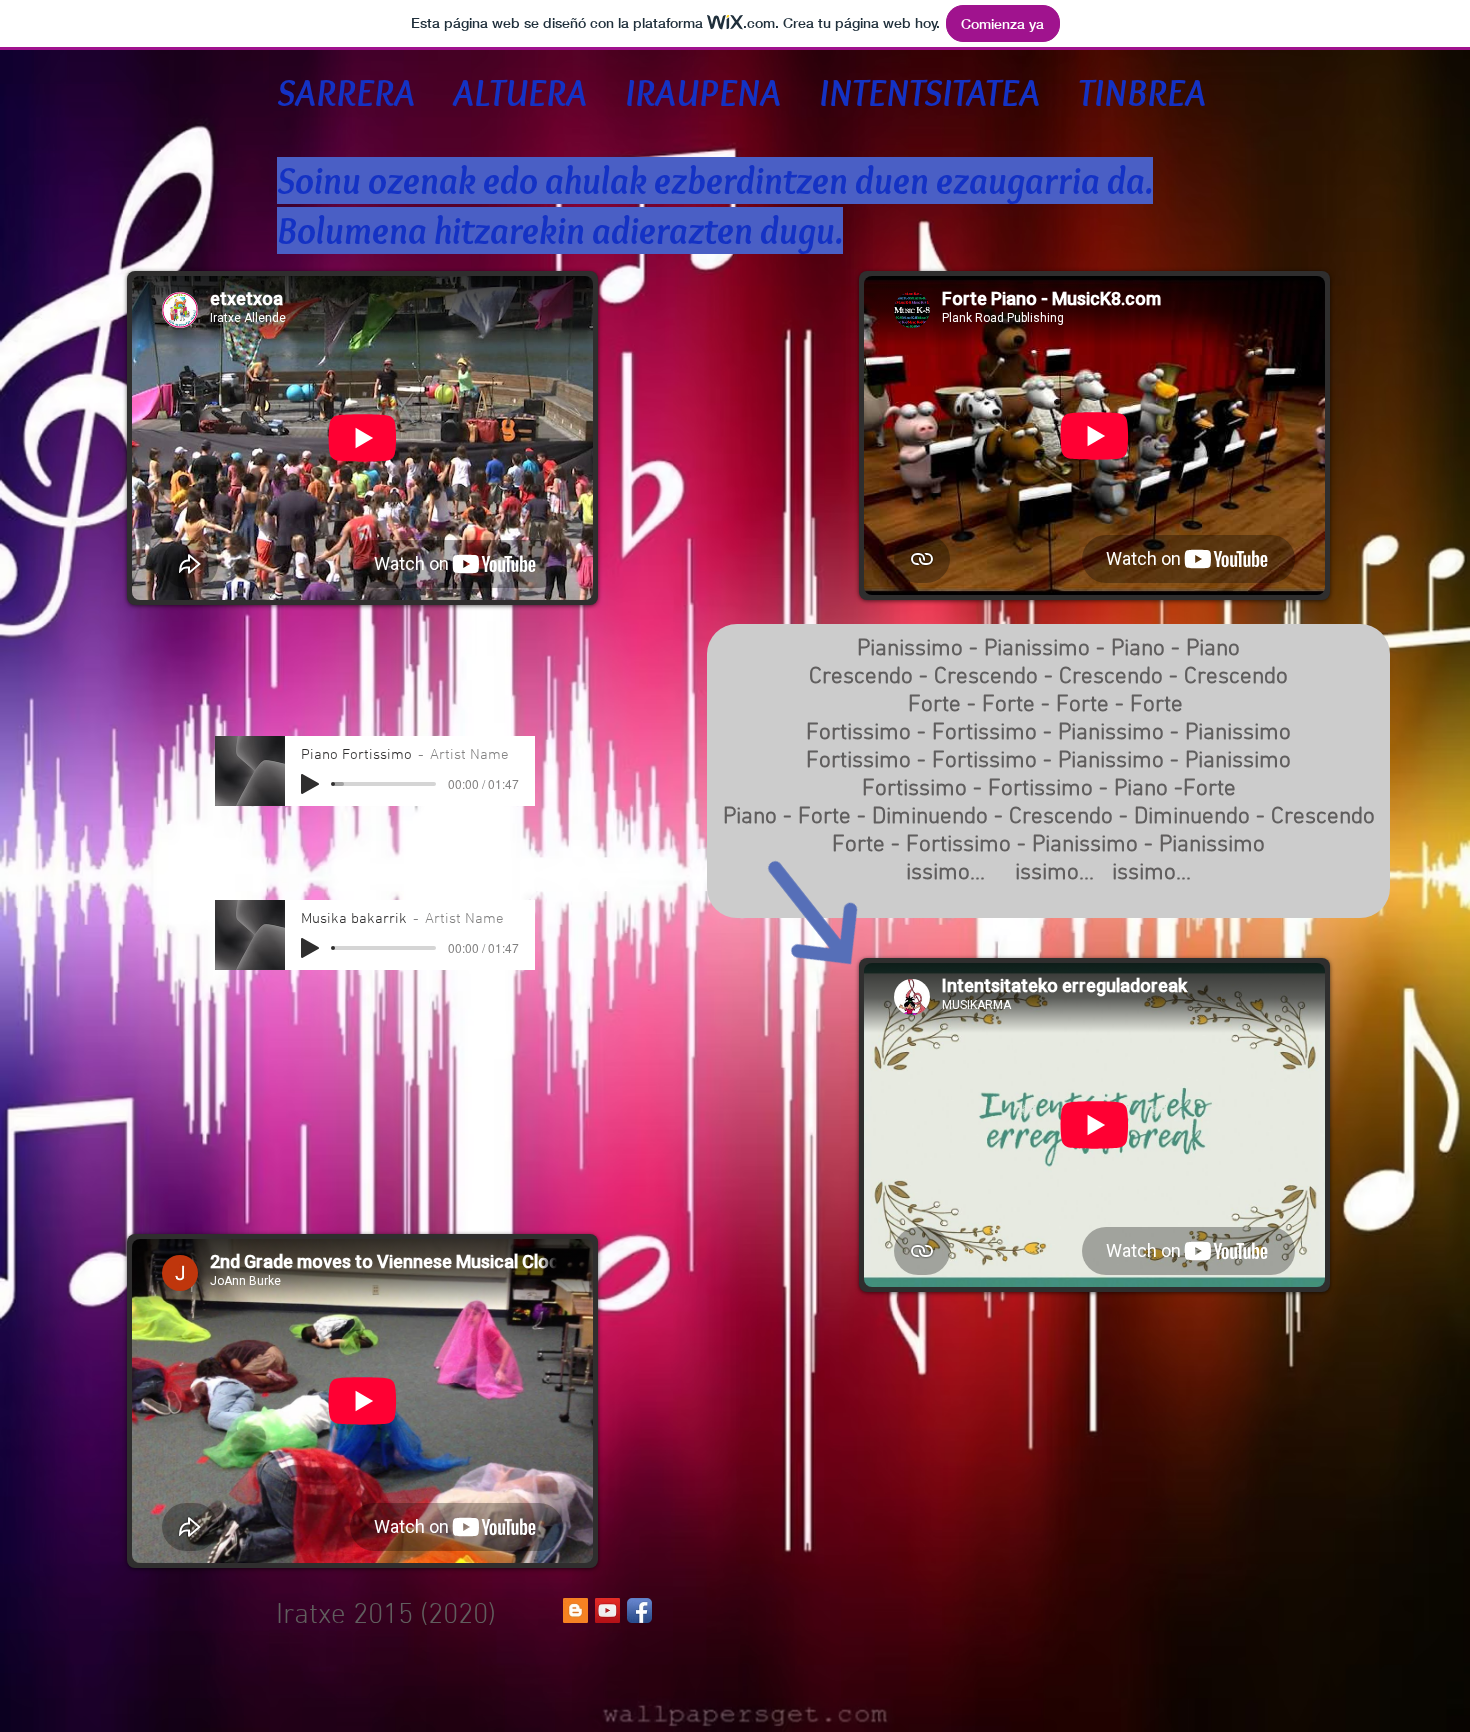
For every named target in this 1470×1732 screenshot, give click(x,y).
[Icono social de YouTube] (607, 1610)
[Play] (310, 784)
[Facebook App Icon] (639, 1610)
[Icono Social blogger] (575, 1610)
